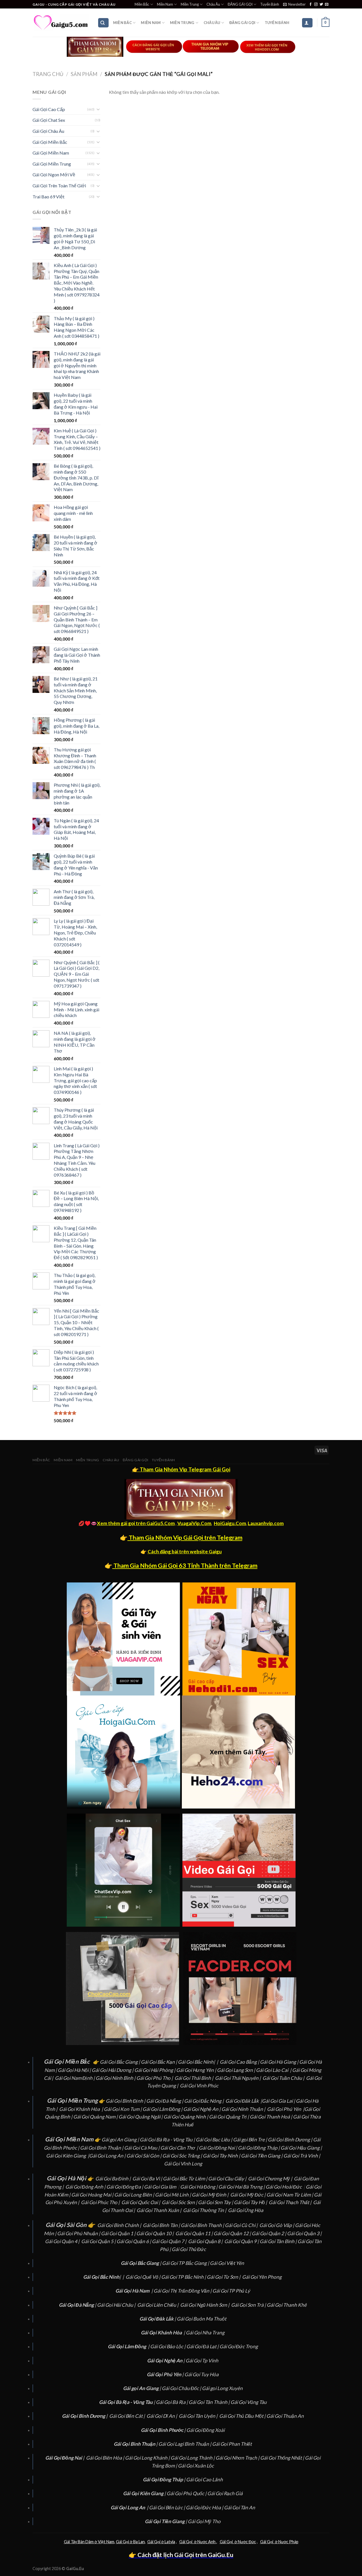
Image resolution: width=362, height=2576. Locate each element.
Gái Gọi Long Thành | (193, 2458)
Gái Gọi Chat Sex (49, 120)
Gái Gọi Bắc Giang (119, 2062)
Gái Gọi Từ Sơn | (224, 2277)
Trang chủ (48, 74)
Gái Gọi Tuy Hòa (202, 2374)
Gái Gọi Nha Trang (205, 2333)
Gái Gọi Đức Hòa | (205, 2507)
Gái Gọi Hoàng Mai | (93, 2195)
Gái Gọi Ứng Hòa (246, 2210)
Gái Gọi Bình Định (124, 2101)
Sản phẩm (84, 74)
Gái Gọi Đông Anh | (86, 2187)
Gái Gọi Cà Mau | (142, 2148)
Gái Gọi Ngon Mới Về (54, 174)
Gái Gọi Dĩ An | (162, 2416)
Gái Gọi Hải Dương (111, 2070)
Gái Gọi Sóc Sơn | (180, 2202)
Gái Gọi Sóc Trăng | (183, 2156)
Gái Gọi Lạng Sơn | (236, 2070)
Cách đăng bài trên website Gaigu (185, 1552)
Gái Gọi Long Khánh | (148, 2458)
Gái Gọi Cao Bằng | (240, 2062)
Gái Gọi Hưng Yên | (197, 2070)
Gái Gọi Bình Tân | (162, 2225)
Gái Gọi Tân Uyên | (199, 2416)
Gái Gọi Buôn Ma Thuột (202, 2319)
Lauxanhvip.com (266, 1523)
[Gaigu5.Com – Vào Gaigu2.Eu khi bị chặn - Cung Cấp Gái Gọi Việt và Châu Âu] (61, 23)
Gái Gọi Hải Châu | (117, 2305)
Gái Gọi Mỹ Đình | (211, 2195)
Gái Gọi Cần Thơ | (180, 2148)
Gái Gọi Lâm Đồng (161, 2109)
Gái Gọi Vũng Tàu (249, 2402)
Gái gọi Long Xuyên (222, 2388)
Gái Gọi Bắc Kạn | (159, 2062)
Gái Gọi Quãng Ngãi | (141, 2117)
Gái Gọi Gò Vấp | (277, 2225)
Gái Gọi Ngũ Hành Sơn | (205, 2305)
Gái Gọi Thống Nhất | (283, 2458)
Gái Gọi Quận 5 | (99, 2241)
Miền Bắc (142, 4)
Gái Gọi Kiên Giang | (68, 2156)
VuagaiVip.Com (194, 1523)
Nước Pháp (288, 2542)
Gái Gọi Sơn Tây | (216, 2202)
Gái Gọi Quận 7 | (170, 2241)
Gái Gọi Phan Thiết (232, 2444)
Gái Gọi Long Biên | (135, 2195)
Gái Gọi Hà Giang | (280, 2062)
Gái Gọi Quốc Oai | (141, 2202)
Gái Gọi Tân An (240, 2507)
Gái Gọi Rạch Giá (225, 2493)
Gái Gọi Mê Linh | (173, 2195)
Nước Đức (246, 2542)
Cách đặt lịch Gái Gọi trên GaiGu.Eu (185, 2555)
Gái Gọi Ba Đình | (113, 2179)
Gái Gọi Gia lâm (160, 2187)
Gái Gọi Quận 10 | (155, 2233)
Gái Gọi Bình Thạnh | (203, 2225)
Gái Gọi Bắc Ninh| (196, 2062)
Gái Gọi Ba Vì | (148, 2179)
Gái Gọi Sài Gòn (143, 2156)
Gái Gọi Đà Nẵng (164, 2101)
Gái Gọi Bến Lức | (167, 2507)
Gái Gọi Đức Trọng (239, 2346)
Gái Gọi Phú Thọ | (155, 2078)
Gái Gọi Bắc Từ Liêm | (186, 2179)
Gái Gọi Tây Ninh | (222, 2156)
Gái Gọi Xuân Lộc (196, 2466)
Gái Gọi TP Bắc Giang (184, 2263)
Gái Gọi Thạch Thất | (290, 2202)
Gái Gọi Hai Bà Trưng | (242, 2187)
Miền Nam (165, 4)
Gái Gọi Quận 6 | (134, 2241)
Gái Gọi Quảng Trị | (229, 2117)
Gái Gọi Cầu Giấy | (228, 2179)
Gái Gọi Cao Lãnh (204, 2479)
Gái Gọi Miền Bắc (50, 142)
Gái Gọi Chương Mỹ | (271, 2179)
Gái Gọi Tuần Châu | (284, 2078)
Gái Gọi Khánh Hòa (79, 2109)
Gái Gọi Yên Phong (262, 2277)
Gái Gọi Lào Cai (272, 2070)
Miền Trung (190, 4)
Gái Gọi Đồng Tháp (258, 2148)
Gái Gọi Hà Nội (73, 2070)
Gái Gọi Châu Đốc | (182, 2388)
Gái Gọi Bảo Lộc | (168, 2346)
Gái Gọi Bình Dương (289, 2140)
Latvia (169, 2542)
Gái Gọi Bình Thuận (101, 2148)
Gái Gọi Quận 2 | (269, 2233)
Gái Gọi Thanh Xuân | (159, 2210)
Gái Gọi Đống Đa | (125, 2187)
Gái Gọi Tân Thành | (210, 2402)
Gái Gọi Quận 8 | (206, 2241)
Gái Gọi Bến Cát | (127, 2416)
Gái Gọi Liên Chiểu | (158, 2305)
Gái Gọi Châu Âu (48, 131)
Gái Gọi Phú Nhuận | (79, 2233)
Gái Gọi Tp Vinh (202, 2361)
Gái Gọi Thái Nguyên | (238, 2078)
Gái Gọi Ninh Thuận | (244, 2109)
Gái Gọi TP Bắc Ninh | (184, 2277)
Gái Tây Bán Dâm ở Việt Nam (89, 2542)
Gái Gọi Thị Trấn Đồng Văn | (183, 2291)
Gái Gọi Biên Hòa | (105, 2458)
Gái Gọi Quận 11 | (194, 2233)
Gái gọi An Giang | (121, 2140)
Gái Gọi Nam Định (74, 2078)
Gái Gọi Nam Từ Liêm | (290, 2195)
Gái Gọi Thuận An (285, 2416)
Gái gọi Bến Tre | (250, 2140)
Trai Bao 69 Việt (49, 197)
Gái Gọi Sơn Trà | (249, 2305)
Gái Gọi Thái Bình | (194, 2078)
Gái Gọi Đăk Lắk (242, 2101)
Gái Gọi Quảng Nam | (96, 2117)
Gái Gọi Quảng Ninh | (186, 2117)
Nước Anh (206, 2542)
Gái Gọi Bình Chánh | (120, 2225)
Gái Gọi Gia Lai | (279, 2101)
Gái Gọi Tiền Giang (261, 2156)
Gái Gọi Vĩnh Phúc (199, 2086)
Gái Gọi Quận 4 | (63, 2241)
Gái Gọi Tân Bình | (279, 2241)
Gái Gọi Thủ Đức (189, 2249)
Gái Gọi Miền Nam (51, 153)
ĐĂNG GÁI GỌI (240, 4)
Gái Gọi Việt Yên (227, 2263)
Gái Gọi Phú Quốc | (187, 2493)
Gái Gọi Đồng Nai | (218, 2148)
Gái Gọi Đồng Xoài (205, 2430)
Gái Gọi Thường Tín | (205, 2210)
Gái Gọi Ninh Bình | (116, 2078)
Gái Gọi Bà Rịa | (172, 2402)
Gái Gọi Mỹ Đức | (248, 2195)
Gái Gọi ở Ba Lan (130, 2542)
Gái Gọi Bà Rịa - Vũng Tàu (166, 2140)
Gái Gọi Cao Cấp (49, 109)
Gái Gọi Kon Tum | (123, 2109)
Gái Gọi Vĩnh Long (183, 2164)
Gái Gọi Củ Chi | (242, 2225)
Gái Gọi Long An (106, 2156)
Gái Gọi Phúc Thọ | (101, 2202)
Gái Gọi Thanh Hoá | (271, 2117)
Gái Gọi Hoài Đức (284, 2187)
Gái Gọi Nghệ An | (202, 2109)
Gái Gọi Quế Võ (142, 2277)
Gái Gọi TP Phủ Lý (231, 2291)
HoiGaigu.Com (230, 1523)
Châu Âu (213, 4)
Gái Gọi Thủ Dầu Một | (243, 2416)
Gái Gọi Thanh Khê (287, 2305)
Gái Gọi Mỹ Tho (204, 2521)
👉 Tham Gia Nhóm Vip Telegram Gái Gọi (181, 1469)
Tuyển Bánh (270, 4)
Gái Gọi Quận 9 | (242, 2241)
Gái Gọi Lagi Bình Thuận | (185, 2444)
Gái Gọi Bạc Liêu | (214, 2140)
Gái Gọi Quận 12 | (233, 2233)
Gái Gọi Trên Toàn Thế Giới (59, 186)
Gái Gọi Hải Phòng (154, 2070)
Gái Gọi (154, 2542)
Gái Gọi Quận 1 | (119, 2233)
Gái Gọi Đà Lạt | (203, 2346)
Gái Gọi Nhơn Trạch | (238, 2458)
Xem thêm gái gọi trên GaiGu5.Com (136, 1523)
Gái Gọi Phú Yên (284, 2109)
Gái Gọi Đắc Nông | (204, 2101)
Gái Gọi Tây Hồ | (251, 2202)
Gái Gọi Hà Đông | (199, 2187)
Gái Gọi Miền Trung (52, 164)
